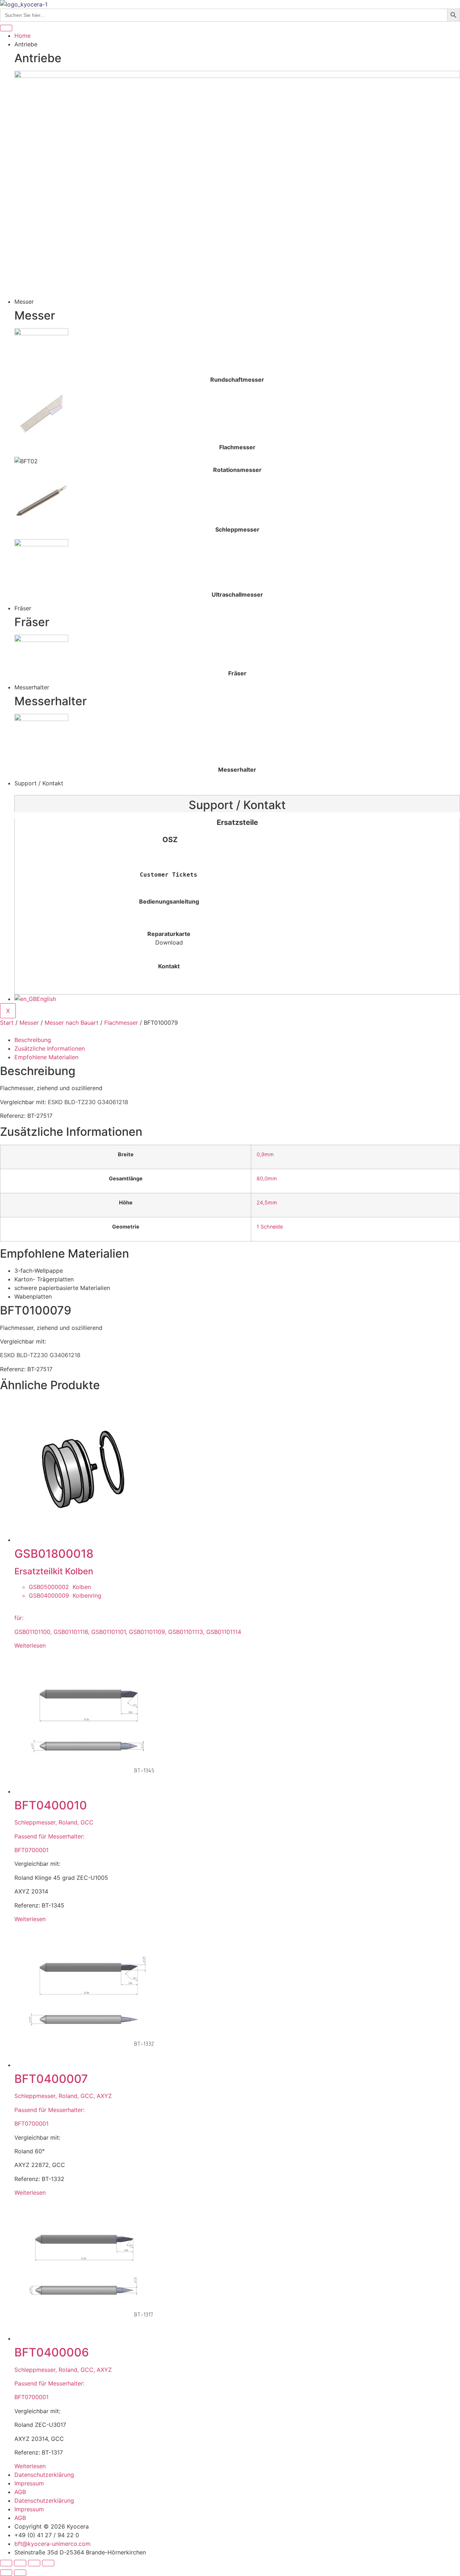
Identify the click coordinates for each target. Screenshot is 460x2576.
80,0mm (267, 1178)
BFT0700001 (31, 1850)
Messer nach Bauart (72, 1023)
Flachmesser (121, 1023)
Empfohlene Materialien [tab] (46, 1057)
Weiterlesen (30, 1645)
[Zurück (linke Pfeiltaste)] (6, 2573)
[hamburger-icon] (6, 28)
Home (22, 36)
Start (7, 1023)
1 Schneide (270, 1227)
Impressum (29, 2483)
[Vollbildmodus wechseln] (20, 2563)
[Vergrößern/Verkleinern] (6, 2563)
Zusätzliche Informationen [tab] (50, 1048)
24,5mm (267, 1202)
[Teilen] (34, 2563)
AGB (20, 2492)
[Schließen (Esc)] (48, 2563)
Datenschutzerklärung (44, 2475)
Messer (29, 1023)
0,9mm (265, 1154)
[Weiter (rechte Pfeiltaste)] (20, 2573)
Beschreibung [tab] (33, 1040)
